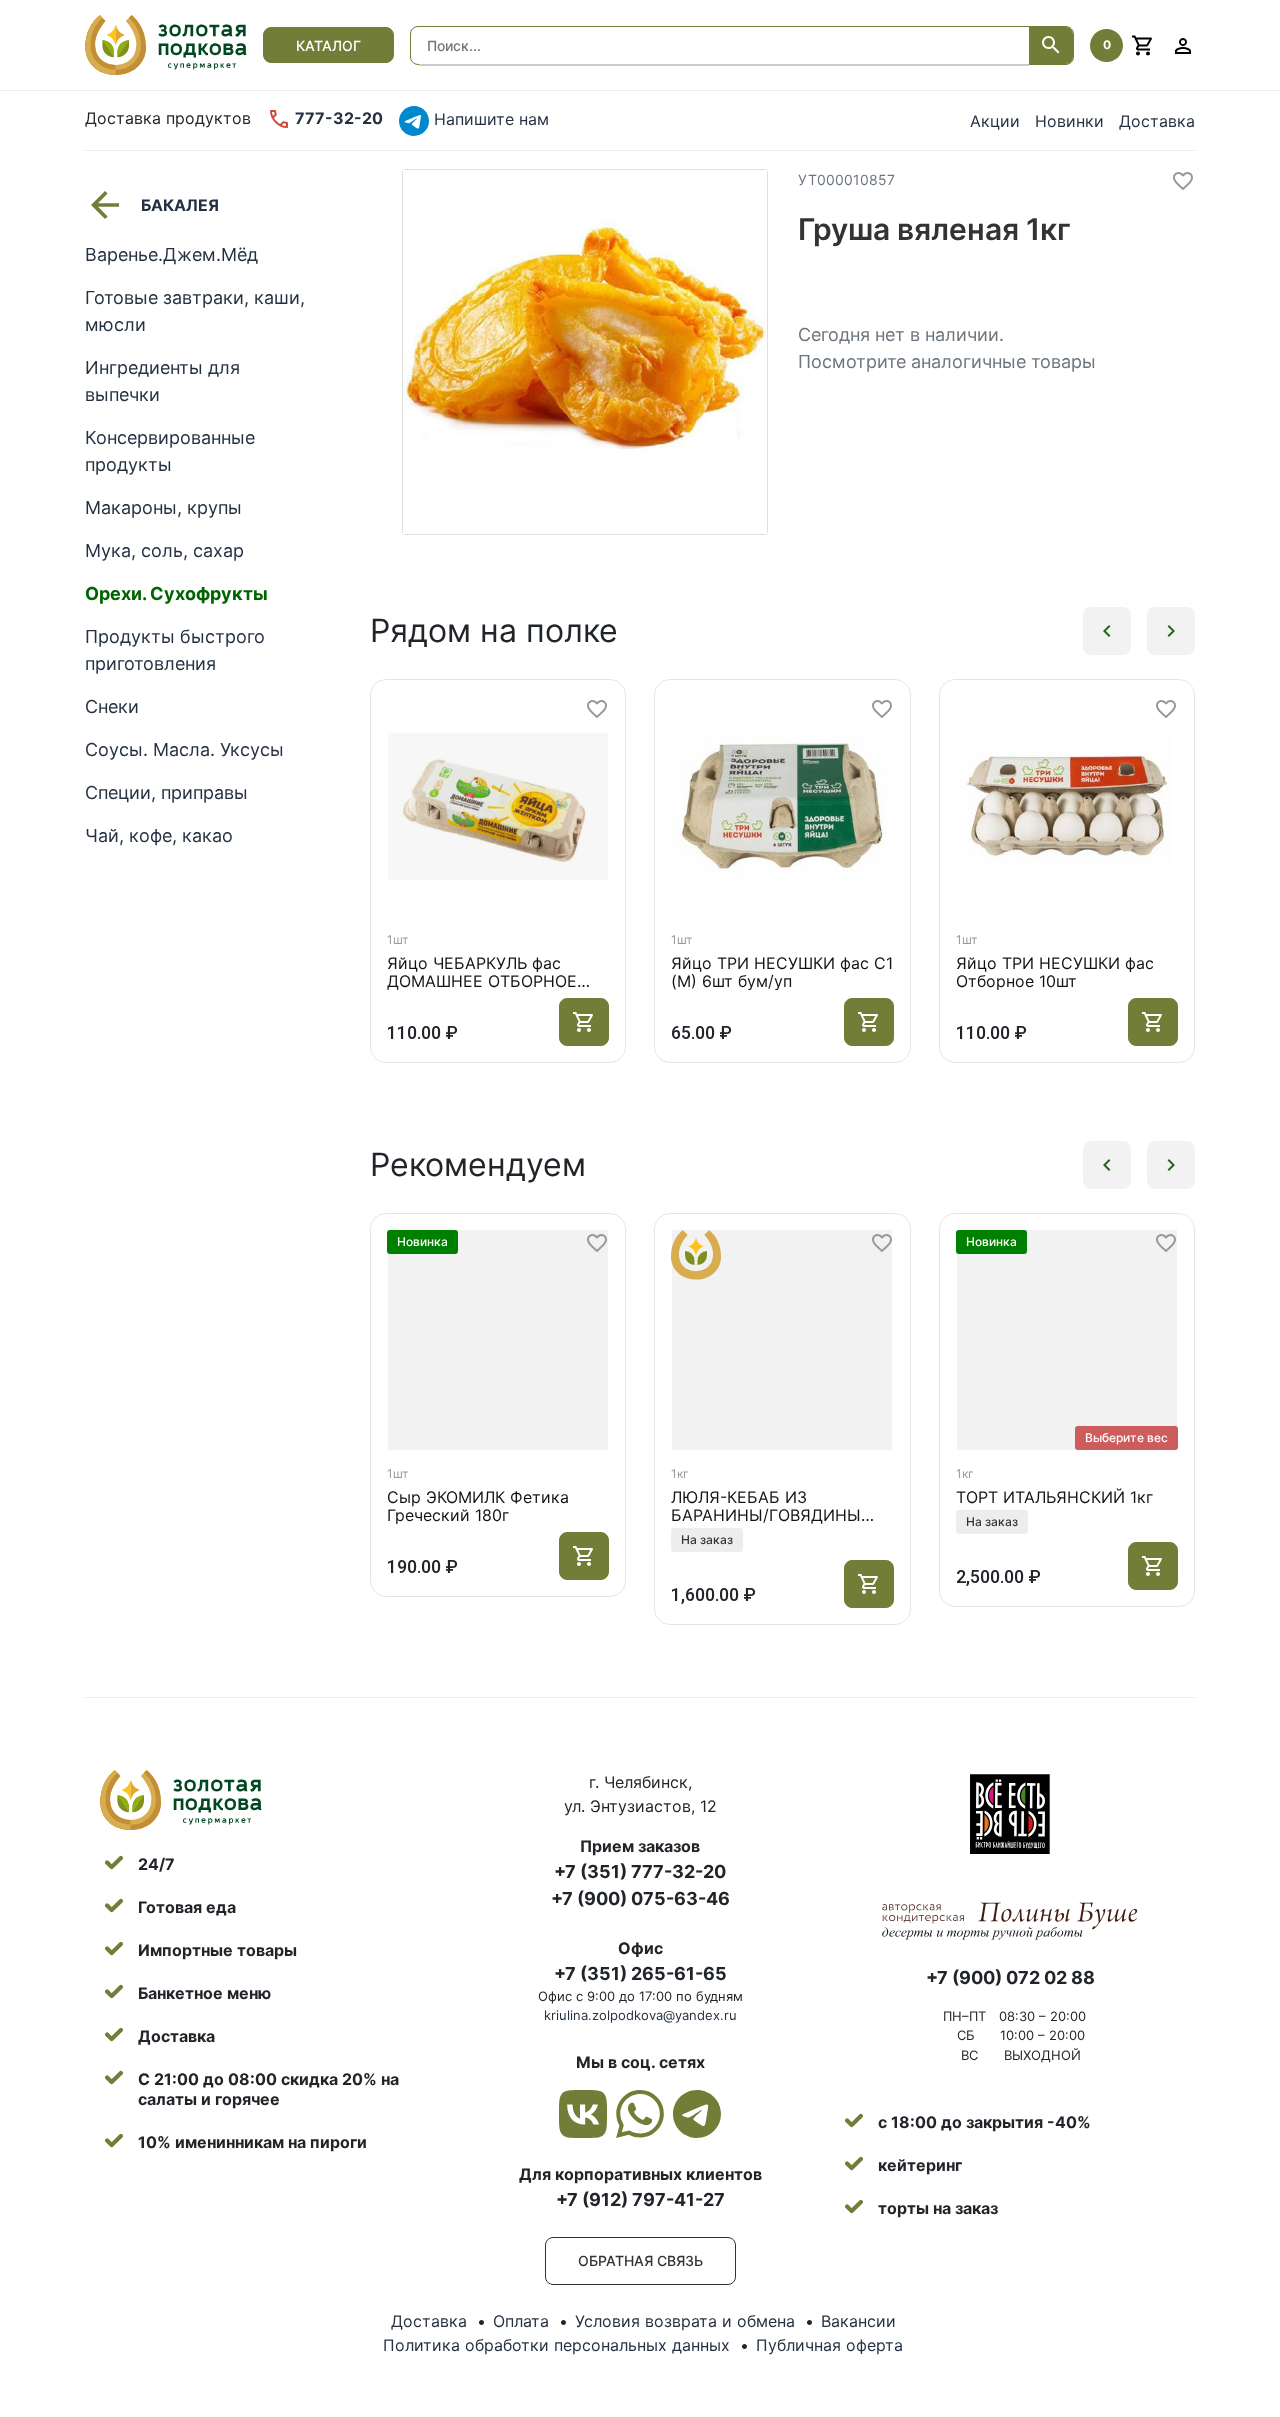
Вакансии (858, 2321)
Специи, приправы (166, 792)
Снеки (112, 706)
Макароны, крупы (163, 507)
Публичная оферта (829, 2345)
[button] (1107, 631)
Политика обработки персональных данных (556, 2345)
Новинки (1069, 121)
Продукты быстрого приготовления (175, 650)
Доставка (1157, 121)
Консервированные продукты (170, 451)
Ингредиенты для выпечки (162, 381)
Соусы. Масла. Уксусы (184, 749)
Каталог (328, 45)
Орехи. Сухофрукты (176, 593)
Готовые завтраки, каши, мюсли (195, 311)
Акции (995, 121)
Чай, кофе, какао (159, 835)
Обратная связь (640, 2260)
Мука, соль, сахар (164, 550)
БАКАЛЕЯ (180, 205)
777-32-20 (337, 118)
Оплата (521, 2321)
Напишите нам (489, 119)
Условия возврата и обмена (685, 2321)
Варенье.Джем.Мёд (171, 254)
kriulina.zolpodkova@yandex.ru (640, 2015)
